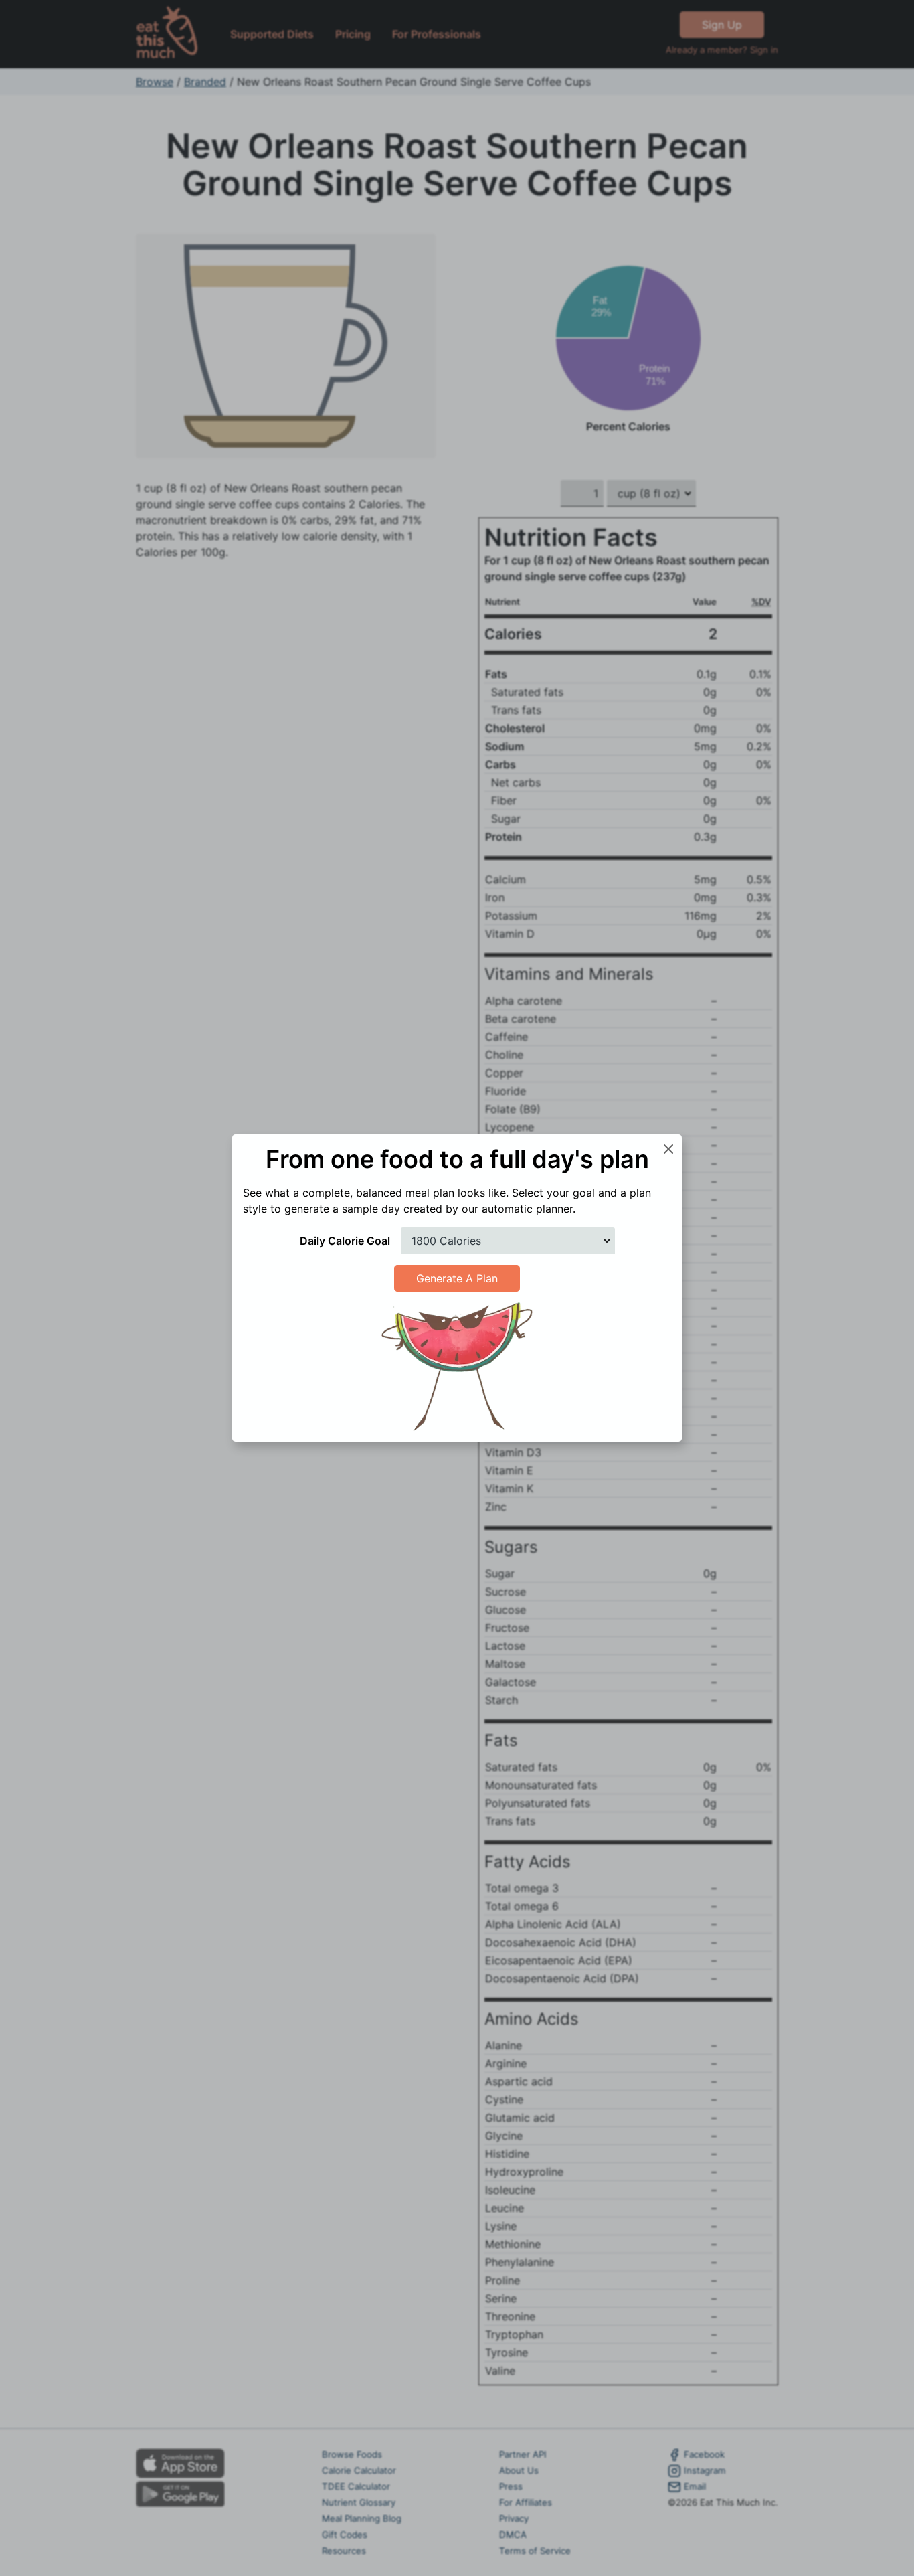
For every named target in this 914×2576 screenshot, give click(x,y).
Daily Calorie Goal (345, 1241)
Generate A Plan (457, 1278)
